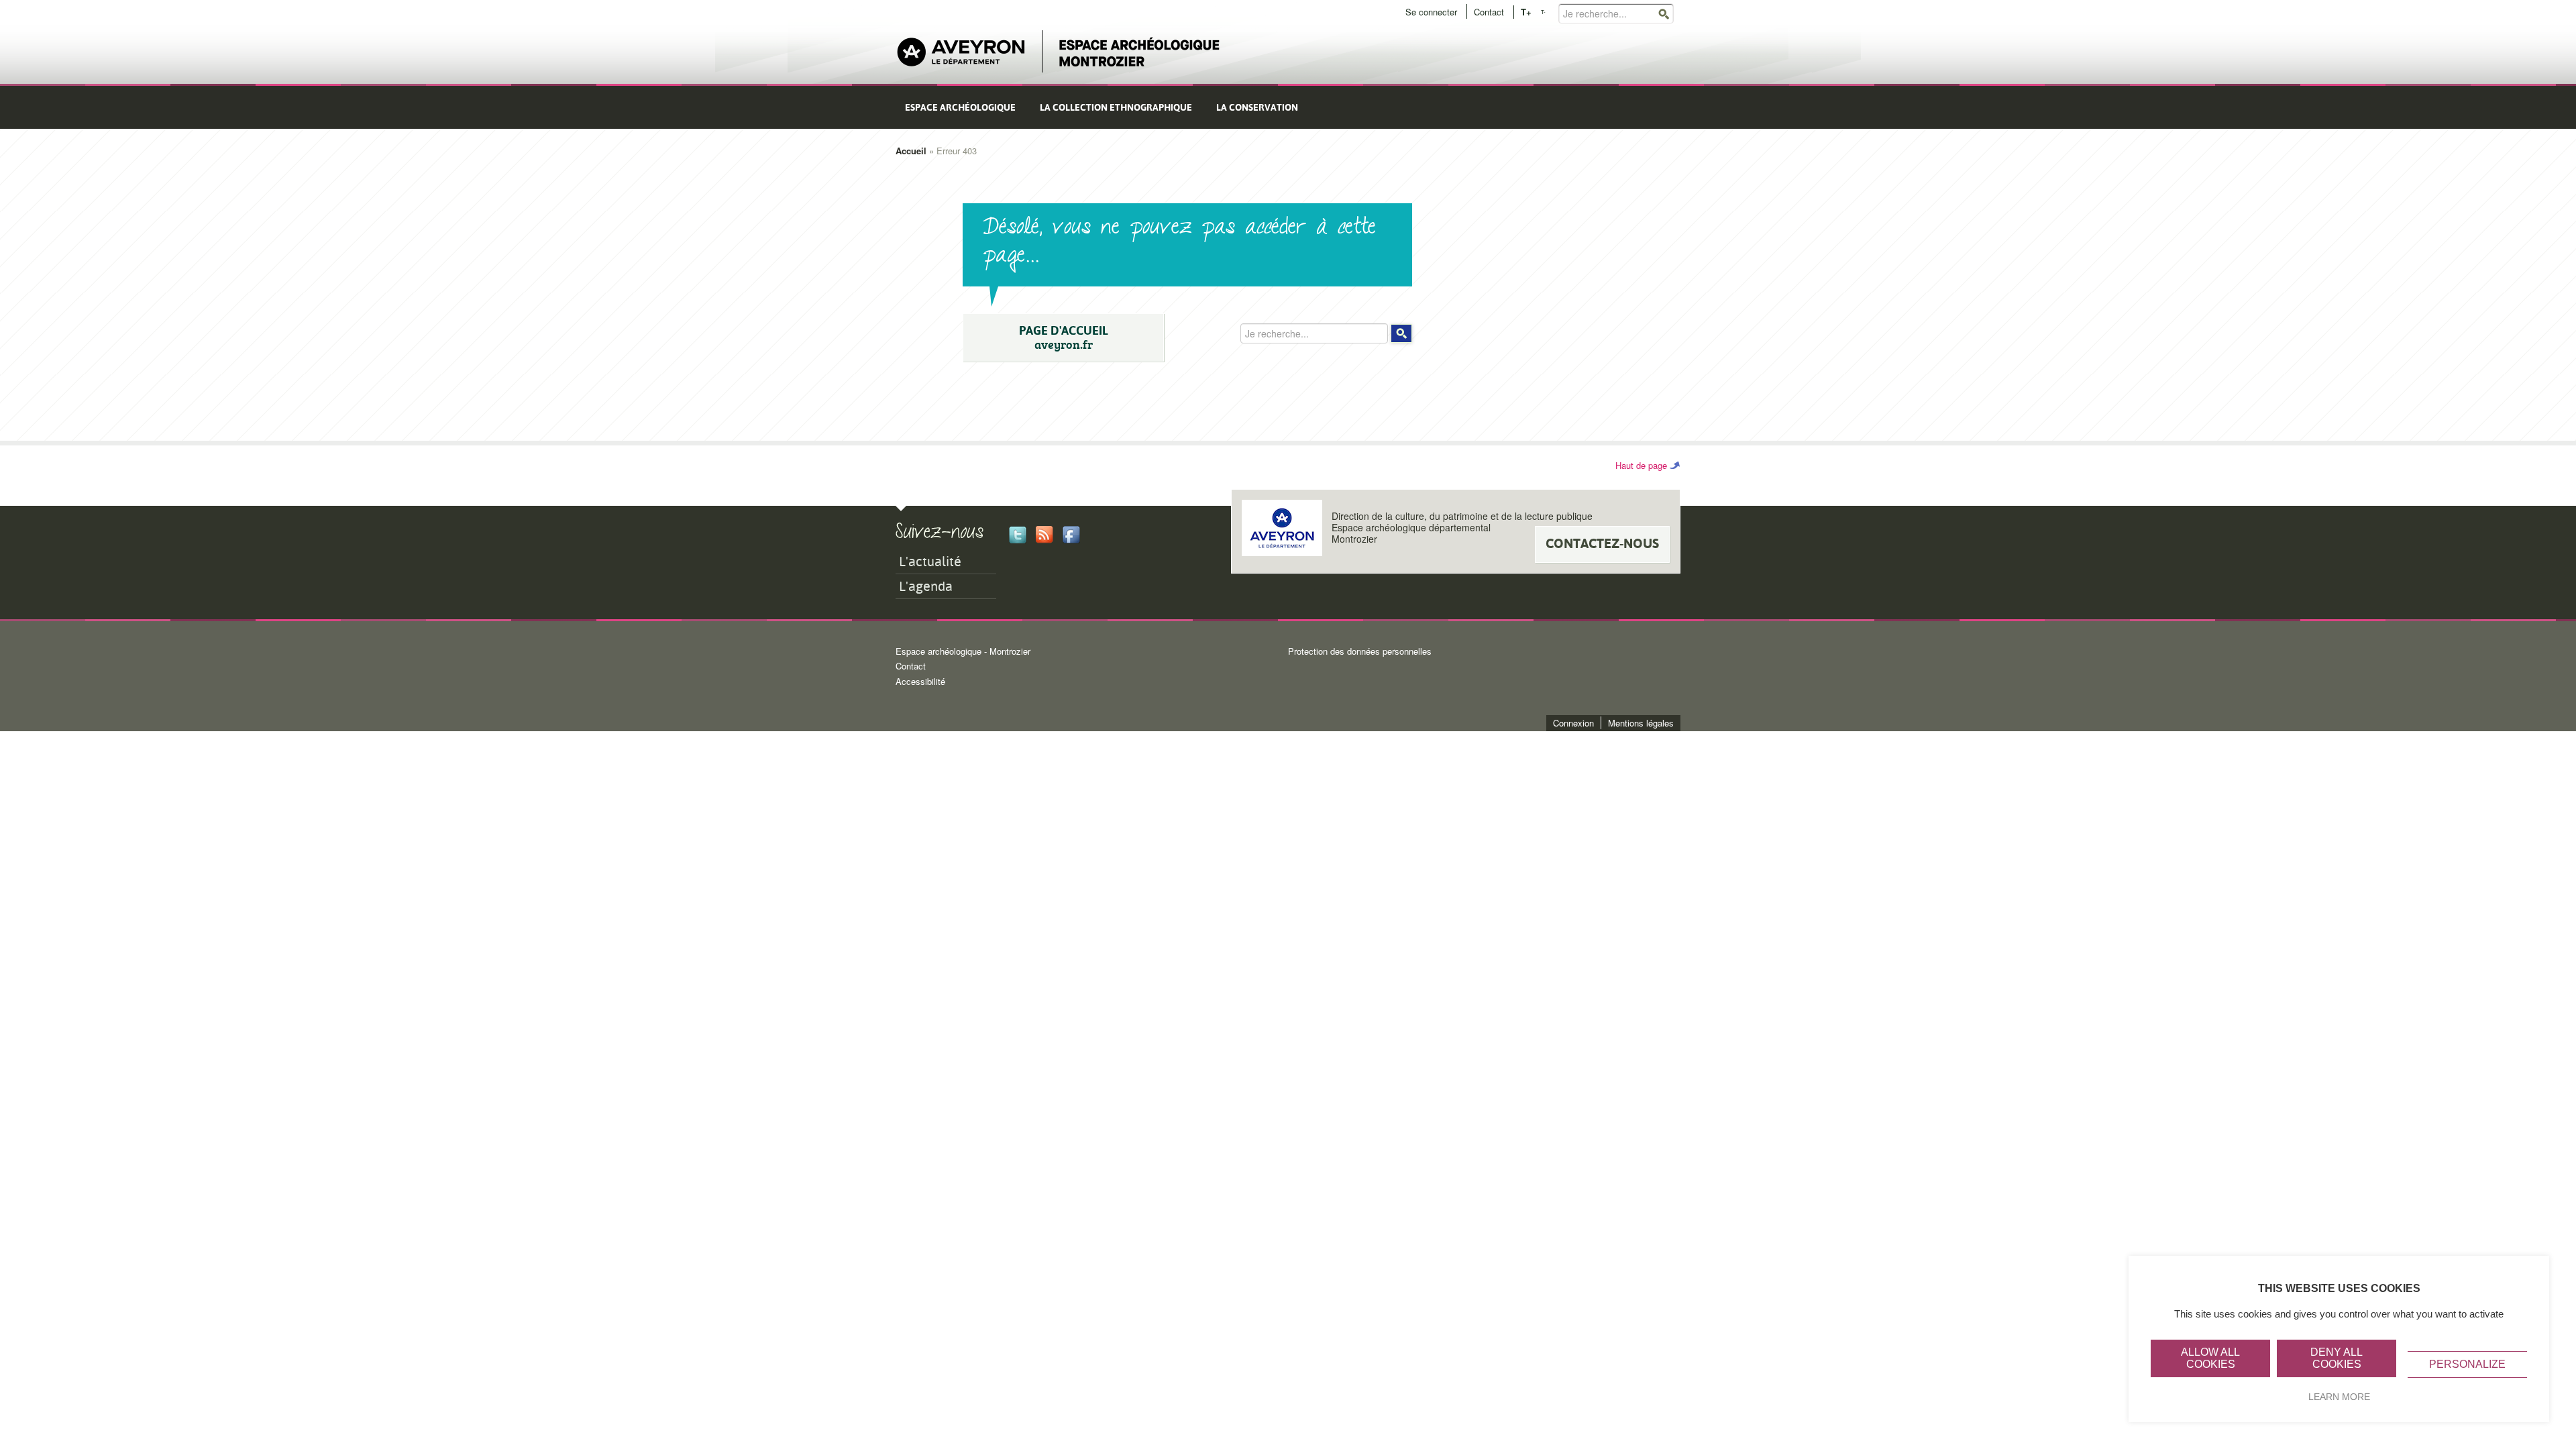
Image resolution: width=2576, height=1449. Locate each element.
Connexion (1573, 723)
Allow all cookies (2210, 1358)
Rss (1044, 535)
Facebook (1071, 535)
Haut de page (1641, 465)
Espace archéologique (960, 107)
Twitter (1018, 535)
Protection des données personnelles (1360, 651)
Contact (1489, 12)
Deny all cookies (2337, 1358)
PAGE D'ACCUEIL (1064, 338)
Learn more (2339, 1397)
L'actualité (930, 561)
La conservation (1257, 107)
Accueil (911, 151)
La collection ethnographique (1116, 107)
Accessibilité (920, 681)
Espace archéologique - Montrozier (963, 651)
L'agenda (926, 586)
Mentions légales (1641, 723)
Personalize (2467, 1364)
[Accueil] (1059, 52)
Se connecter (1431, 12)
